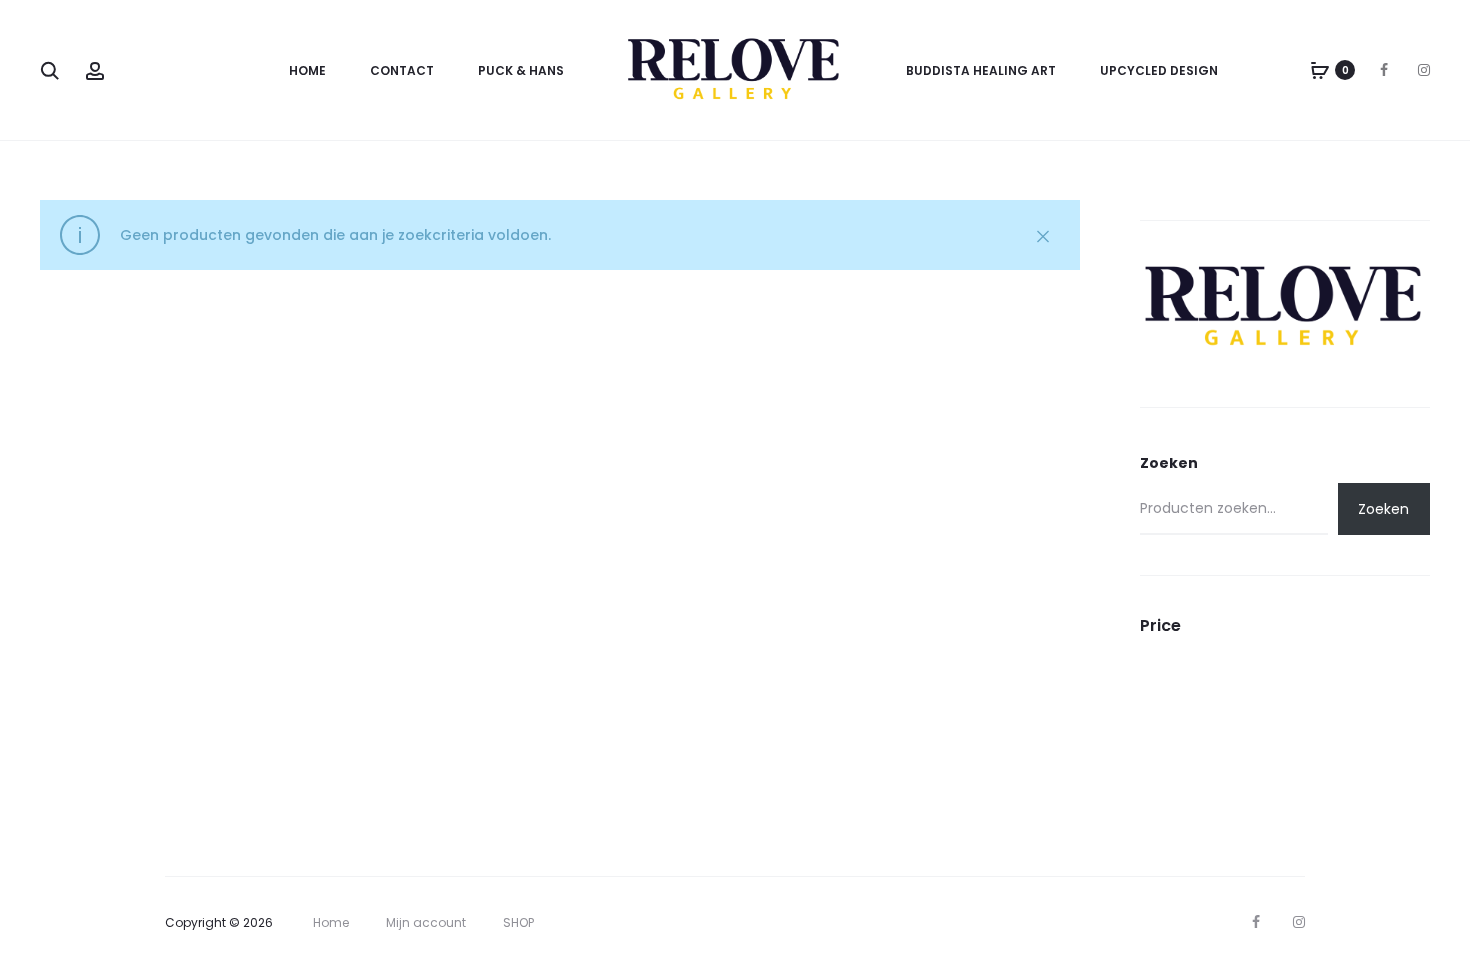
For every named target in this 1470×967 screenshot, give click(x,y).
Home (307, 70)
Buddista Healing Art (981, 70)
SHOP (518, 922)
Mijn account (426, 922)
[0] (1320, 70)
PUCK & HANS (521, 70)
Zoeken (1169, 463)
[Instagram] (1424, 70)
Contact (402, 70)
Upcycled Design (1159, 70)
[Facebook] (1384, 70)
